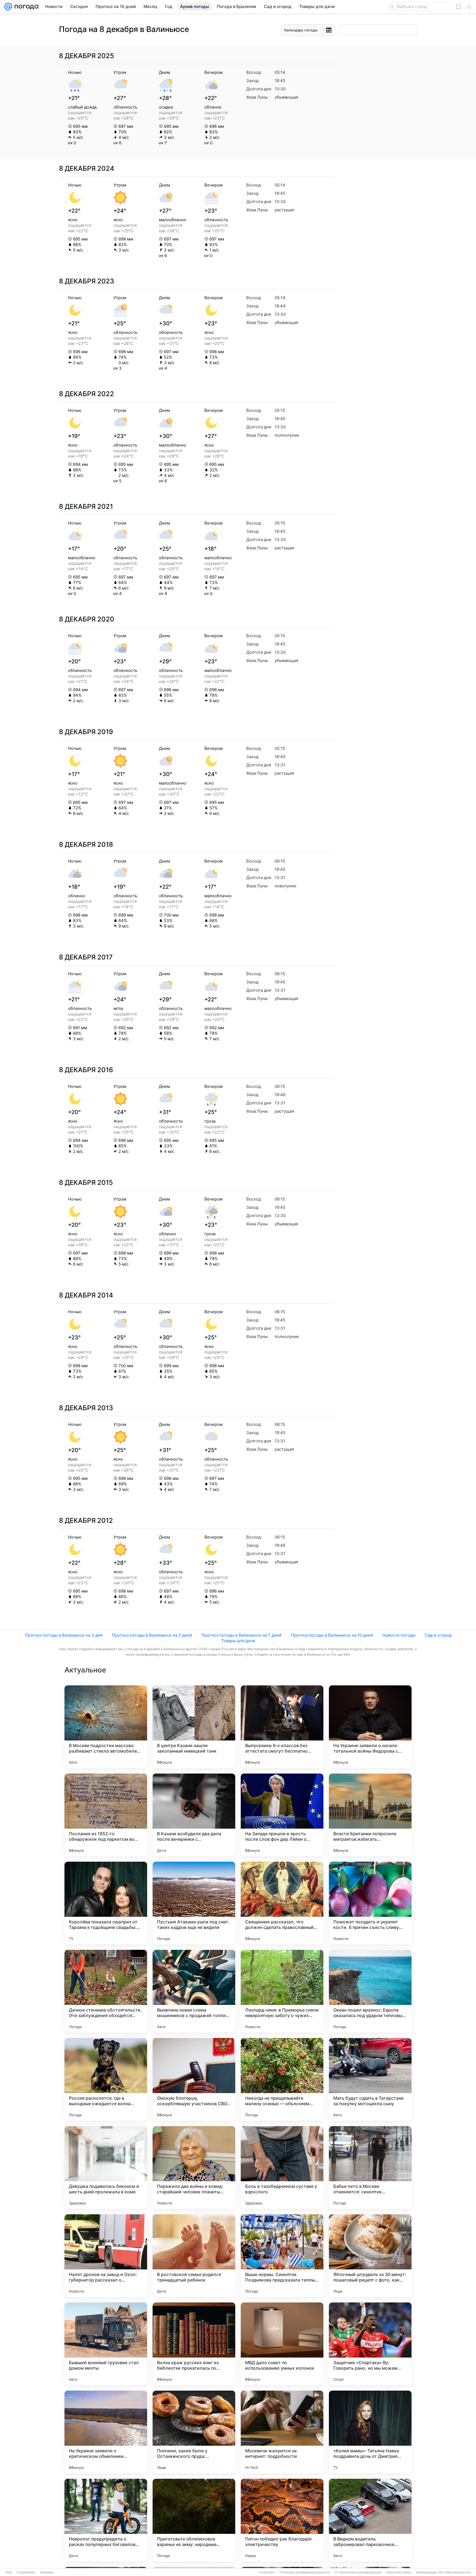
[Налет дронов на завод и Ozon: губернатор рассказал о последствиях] (106, 2256)
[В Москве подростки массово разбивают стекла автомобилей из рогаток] (106, 1727)
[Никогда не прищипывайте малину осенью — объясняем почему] (282, 2079)
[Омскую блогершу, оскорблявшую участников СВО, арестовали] (194, 2079)
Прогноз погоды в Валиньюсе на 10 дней (332, 1635)
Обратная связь (399, 2572)
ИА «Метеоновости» (455, 2572)
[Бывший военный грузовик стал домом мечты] (106, 2344)
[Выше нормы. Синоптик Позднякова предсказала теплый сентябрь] (282, 2256)
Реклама (47, 2572)
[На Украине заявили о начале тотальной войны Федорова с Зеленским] (370, 1727)
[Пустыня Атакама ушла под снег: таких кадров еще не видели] (194, 1903)
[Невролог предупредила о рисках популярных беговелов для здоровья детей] (106, 2520)
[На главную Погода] (25, 7)
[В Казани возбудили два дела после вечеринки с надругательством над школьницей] (194, 1815)
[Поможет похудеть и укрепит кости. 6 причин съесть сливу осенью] (370, 1903)
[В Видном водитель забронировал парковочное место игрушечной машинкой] (370, 2520)
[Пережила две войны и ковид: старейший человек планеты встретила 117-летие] (194, 2167)
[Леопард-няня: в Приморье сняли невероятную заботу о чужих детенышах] (282, 1991)
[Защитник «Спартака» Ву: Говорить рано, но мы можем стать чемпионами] (370, 2344)
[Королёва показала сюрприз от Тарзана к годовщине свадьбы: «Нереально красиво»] (106, 1903)
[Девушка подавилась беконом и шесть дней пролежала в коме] (106, 2167)
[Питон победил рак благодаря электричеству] (282, 2520)
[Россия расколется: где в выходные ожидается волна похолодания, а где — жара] (106, 2079)
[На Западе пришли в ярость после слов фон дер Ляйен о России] (282, 1815)
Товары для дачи (238, 1641)
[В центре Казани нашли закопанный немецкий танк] (194, 1727)
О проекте (267, 2572)
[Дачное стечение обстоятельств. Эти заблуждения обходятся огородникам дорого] (106, 1991)
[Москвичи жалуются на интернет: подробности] (282, 2432)
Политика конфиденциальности (305, 2572)
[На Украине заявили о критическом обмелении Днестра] (106, 2432)
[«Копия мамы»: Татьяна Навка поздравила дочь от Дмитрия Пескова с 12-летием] (370, 2432)
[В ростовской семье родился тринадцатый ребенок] (194, 2256)
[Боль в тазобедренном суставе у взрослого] (282, 2167)
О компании (26, 2572)
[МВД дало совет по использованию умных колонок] (282, 2344)
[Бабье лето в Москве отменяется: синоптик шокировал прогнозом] (370, 2167)
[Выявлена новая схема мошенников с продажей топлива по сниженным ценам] (194, 1991)
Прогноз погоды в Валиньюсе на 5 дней (152, 1635)
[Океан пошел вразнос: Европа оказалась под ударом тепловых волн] (370, 1991)
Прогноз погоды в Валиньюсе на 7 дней (241, 1635)
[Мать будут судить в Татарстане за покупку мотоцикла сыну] (370, 2079)
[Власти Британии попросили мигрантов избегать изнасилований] (370, 1815)
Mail (9, 2572)
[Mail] (8, 7)
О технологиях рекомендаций (358, 2572)
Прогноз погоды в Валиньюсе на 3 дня (64, 1635)
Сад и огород (438, 1635)
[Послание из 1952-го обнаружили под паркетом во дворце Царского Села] (106, 1815)
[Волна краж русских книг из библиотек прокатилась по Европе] (194, 2344)
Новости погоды (399, 1635)
